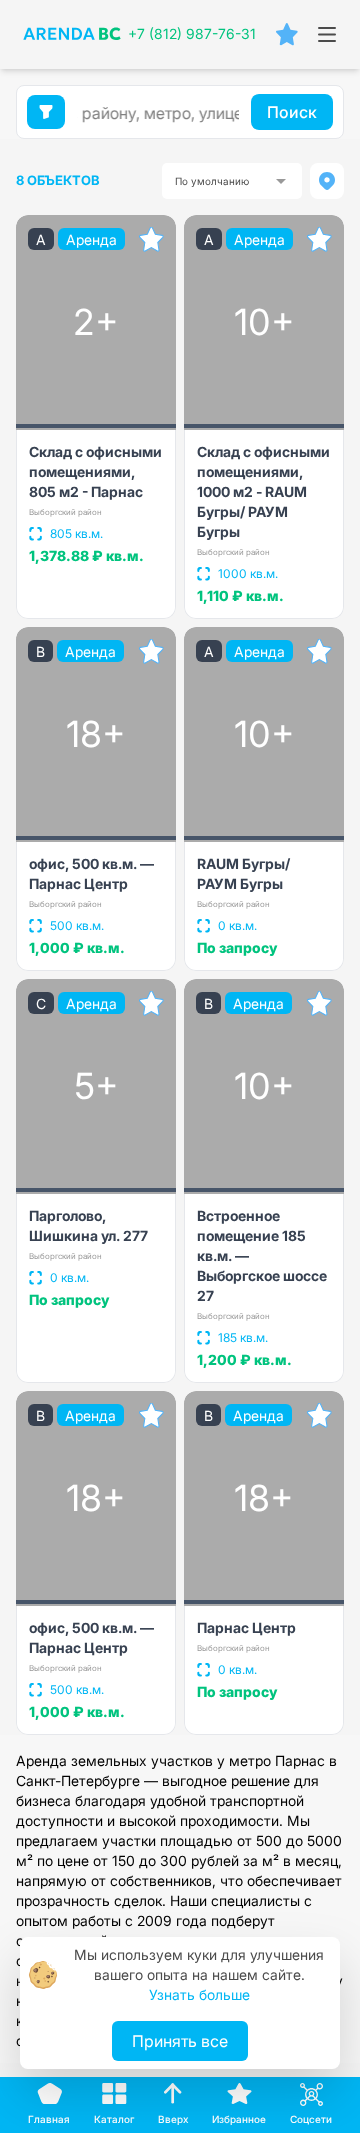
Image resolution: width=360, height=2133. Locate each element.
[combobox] (232, 181)
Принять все (180, 2041)
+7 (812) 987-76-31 (192, 33)
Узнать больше (199, 1994)
